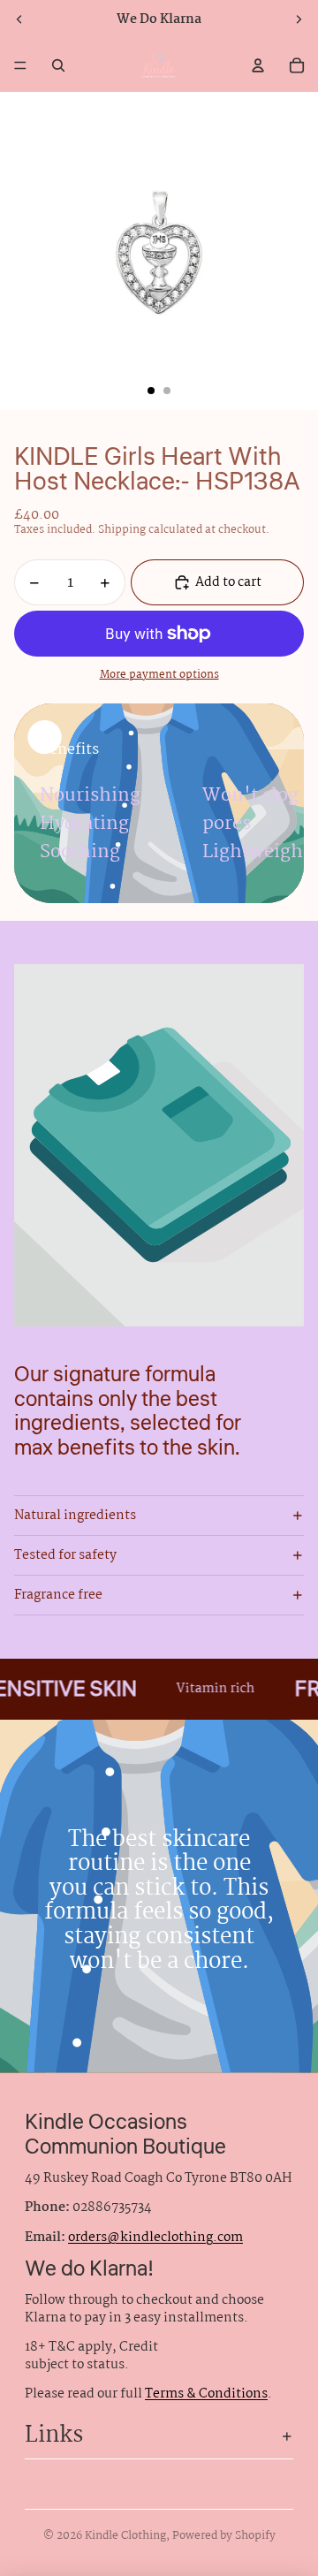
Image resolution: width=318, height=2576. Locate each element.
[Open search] (58, 65)
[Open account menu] (258, 65)
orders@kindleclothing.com (155, 2238)
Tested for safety (65, 1555)
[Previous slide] (19, 19)
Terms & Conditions (206, 2394)
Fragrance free (58, 1595)
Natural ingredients (75, 1516)
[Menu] (20, 65)
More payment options (159, 676)
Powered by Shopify (224, 2536)
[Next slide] (299, 19)
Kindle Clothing (125, 2536)
